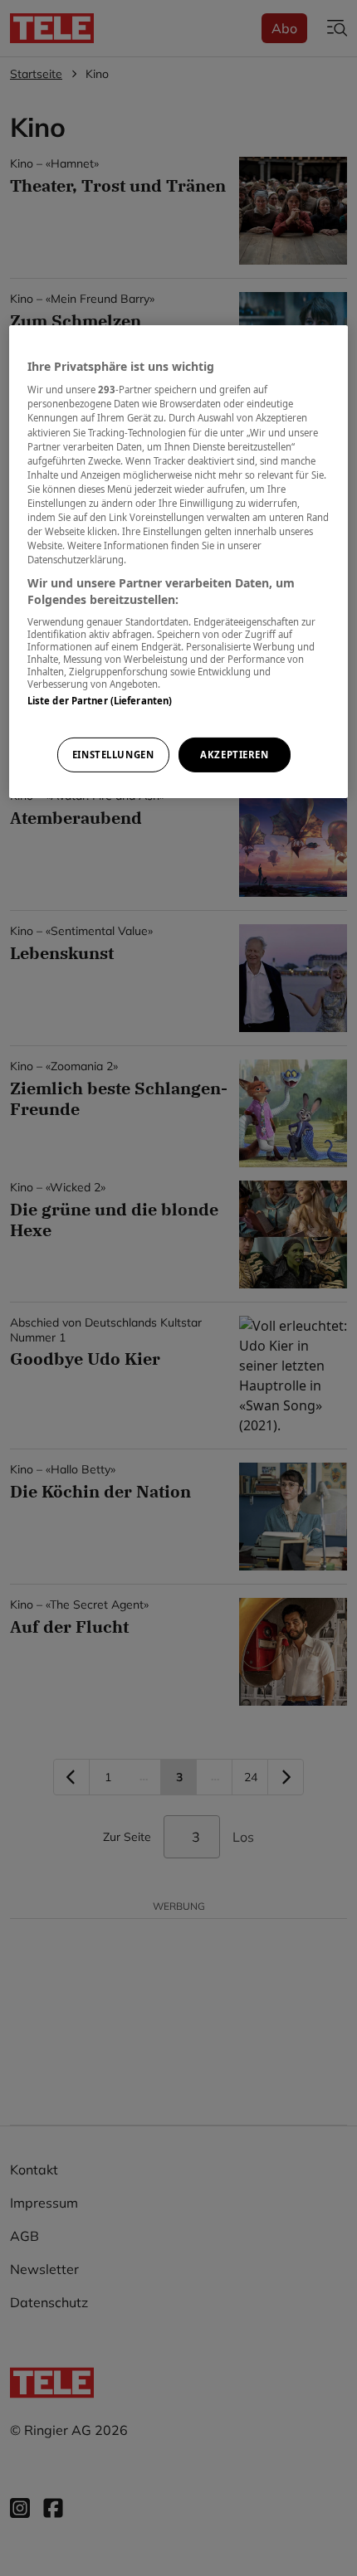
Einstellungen (113, 755)
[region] (179, 562)
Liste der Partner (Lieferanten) (100, 701)
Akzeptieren (234, 755)
